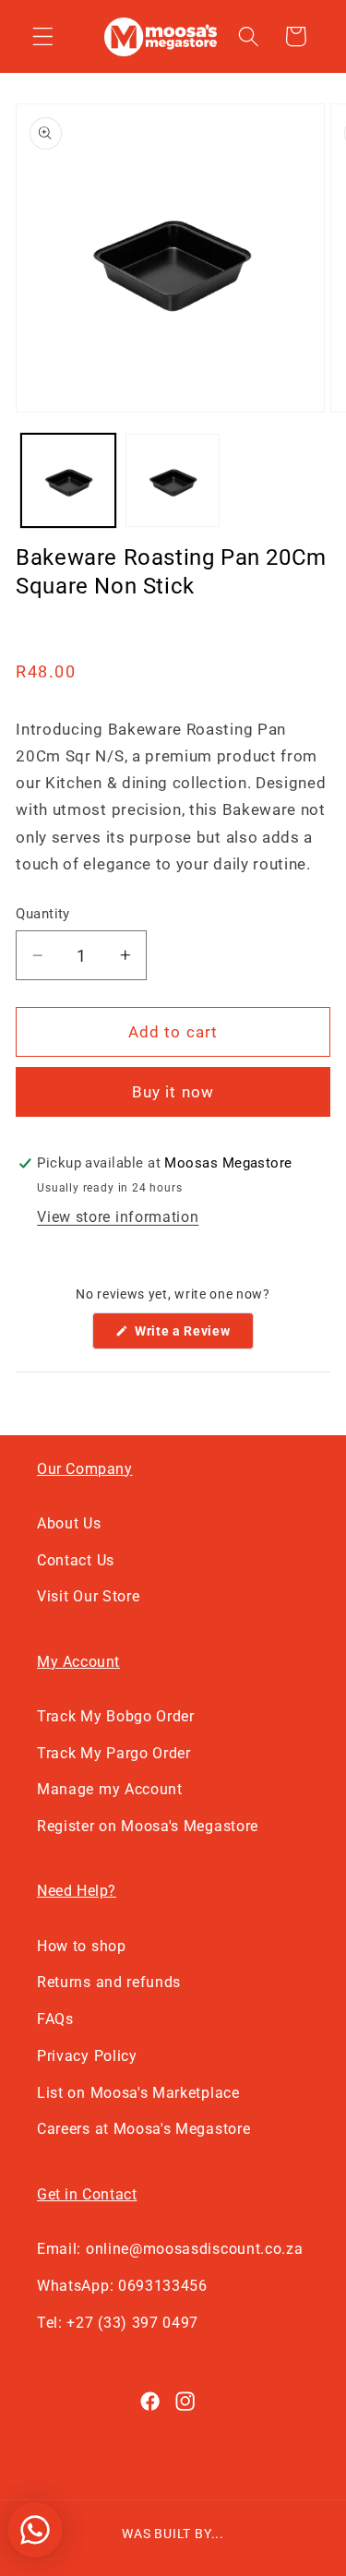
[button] (43, 36)
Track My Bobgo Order (116, 1716)
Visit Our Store (88, 1596)
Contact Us (76, 1560)
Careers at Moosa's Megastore (143, 2129)
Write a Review (192, 1336)
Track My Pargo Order (114, 1753)
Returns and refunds (109, 1982)
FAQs (55, 2019)
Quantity (43, 914)
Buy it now (173, 1092)
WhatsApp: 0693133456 (122, 2286)
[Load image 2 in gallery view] (173, 481)
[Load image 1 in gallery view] (68, 481)
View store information (118, 1217)
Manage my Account (110, 1789)
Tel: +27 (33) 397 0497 (118, 2323)
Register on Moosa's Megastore (148, 1826)
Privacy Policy (87, 2056)
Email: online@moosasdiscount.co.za (170, 2249)
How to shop (82, 1946)
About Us (69, 1523)
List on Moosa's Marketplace (138, 2093)
